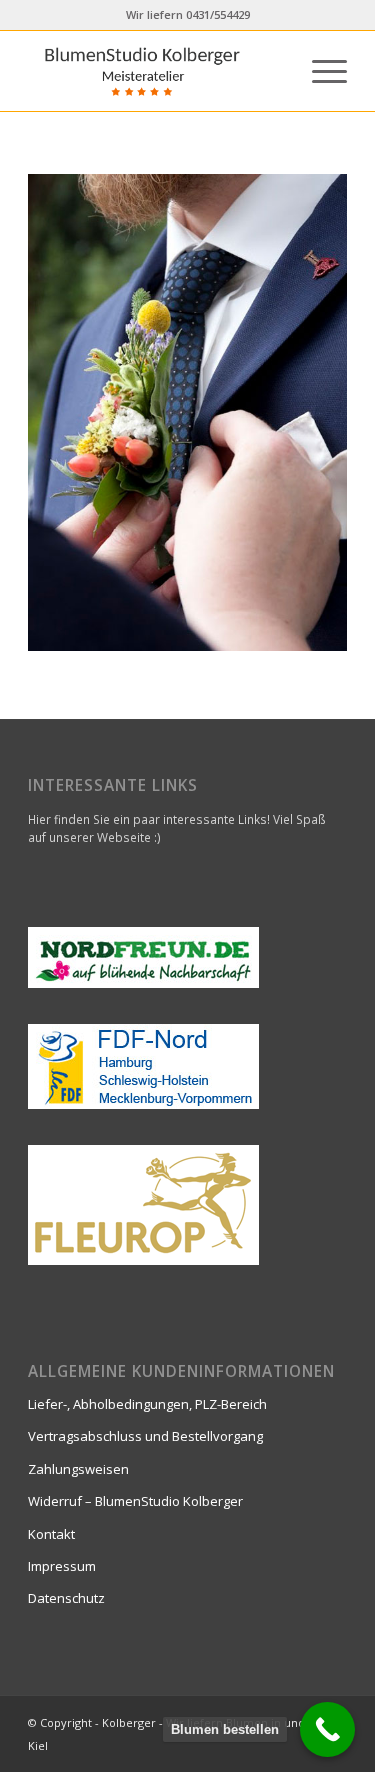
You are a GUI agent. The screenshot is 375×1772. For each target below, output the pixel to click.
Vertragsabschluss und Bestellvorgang (145, 1436)
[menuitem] (319, 71)
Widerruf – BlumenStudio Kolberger (135, 1501)
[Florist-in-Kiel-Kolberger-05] (155, 71)
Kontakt (51, 1534)
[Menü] (319, 71)
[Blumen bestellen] (327, 1729)
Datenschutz (66, 1598)
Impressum (62, 1566)
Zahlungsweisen (78, 1469)
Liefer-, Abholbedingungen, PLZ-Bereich (147, 1404)
